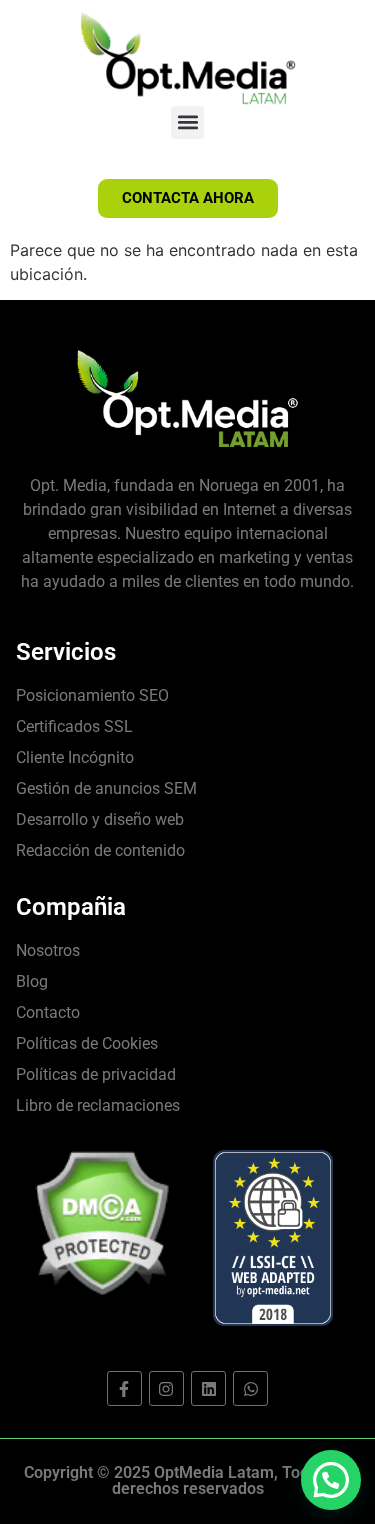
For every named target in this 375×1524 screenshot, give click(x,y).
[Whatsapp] (250, 1388)
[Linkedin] (208, 1388)
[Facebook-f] (124, 1388)
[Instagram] (166, 1388)
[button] (187, 122)
